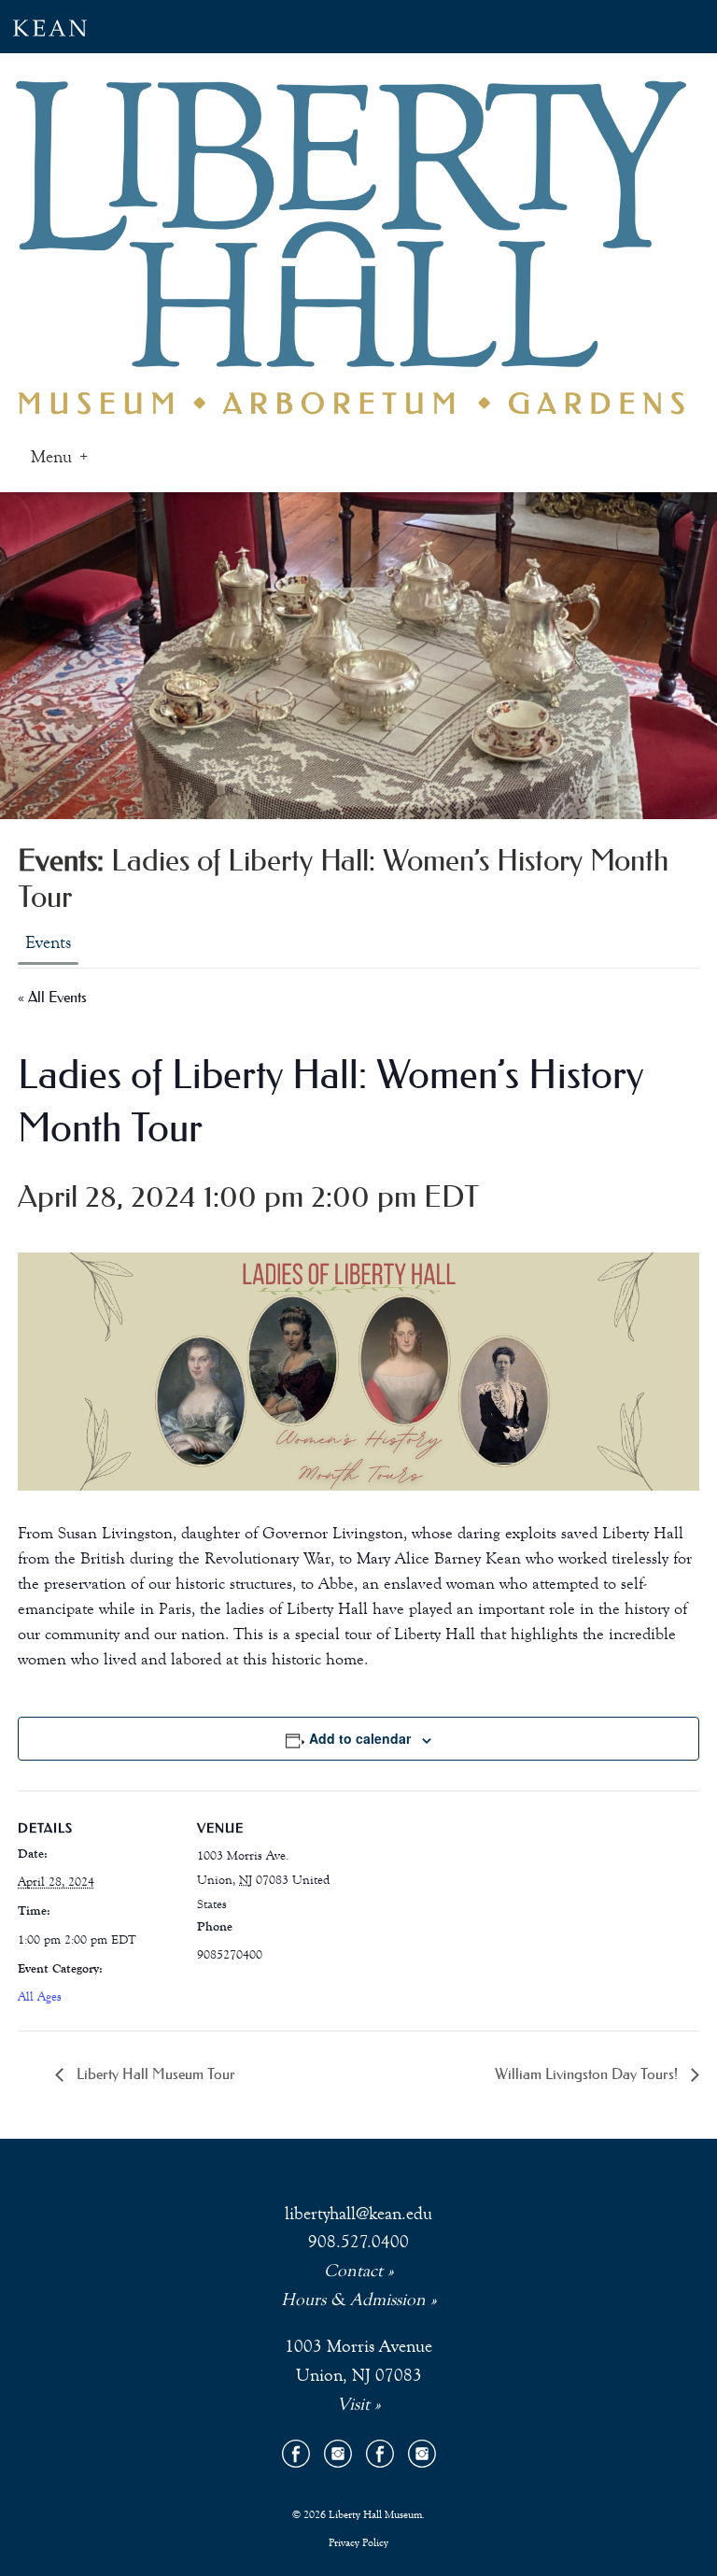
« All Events (52, 997)
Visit (353, 2404)
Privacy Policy (358, 2542)
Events (48, 942)
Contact (353, 2270)
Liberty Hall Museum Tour (154, 2074)
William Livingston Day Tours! (588, 2074)
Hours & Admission (353, 2299)
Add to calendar (360, 1738)
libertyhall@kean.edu (358, 2213)
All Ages (40, 1997)
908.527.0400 (358, 2241)
